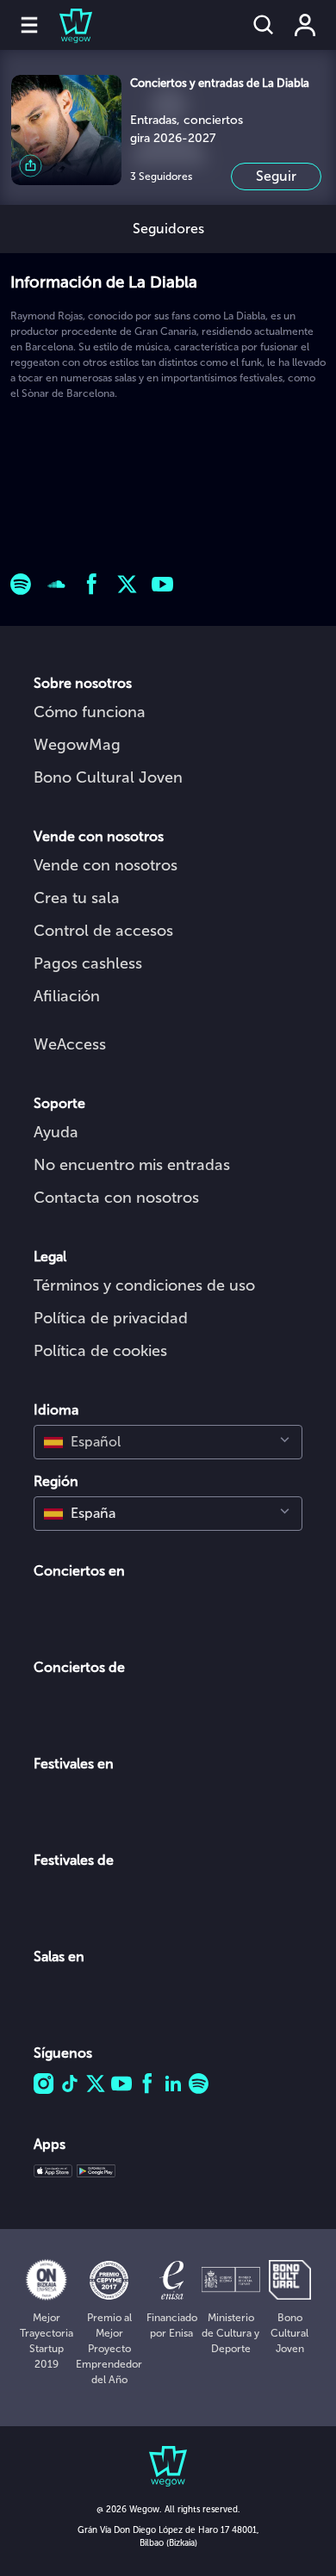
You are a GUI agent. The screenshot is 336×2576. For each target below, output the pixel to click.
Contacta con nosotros (116, 1198)
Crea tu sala (77, 898)
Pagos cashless (88, 963)
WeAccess (70, 1044)
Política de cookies (100, 1351)
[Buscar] (264, 25)
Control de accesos (103, 931)
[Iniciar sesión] (305, 25)
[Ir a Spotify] (21, 584)
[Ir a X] (127, 584)
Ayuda (56, 1132)
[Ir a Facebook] (92, 584)
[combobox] (168, 1442)
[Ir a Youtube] (162, 584)
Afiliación (67, 996)
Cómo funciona (90, 712)
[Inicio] (65, 25)
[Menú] (29, 25)
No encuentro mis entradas (132, 1165)
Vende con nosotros (106, 865)
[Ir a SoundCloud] (56, 584)
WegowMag (77, 745)
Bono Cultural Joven (108, 777)
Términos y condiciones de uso (144, 1285)
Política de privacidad (111, 1318)
